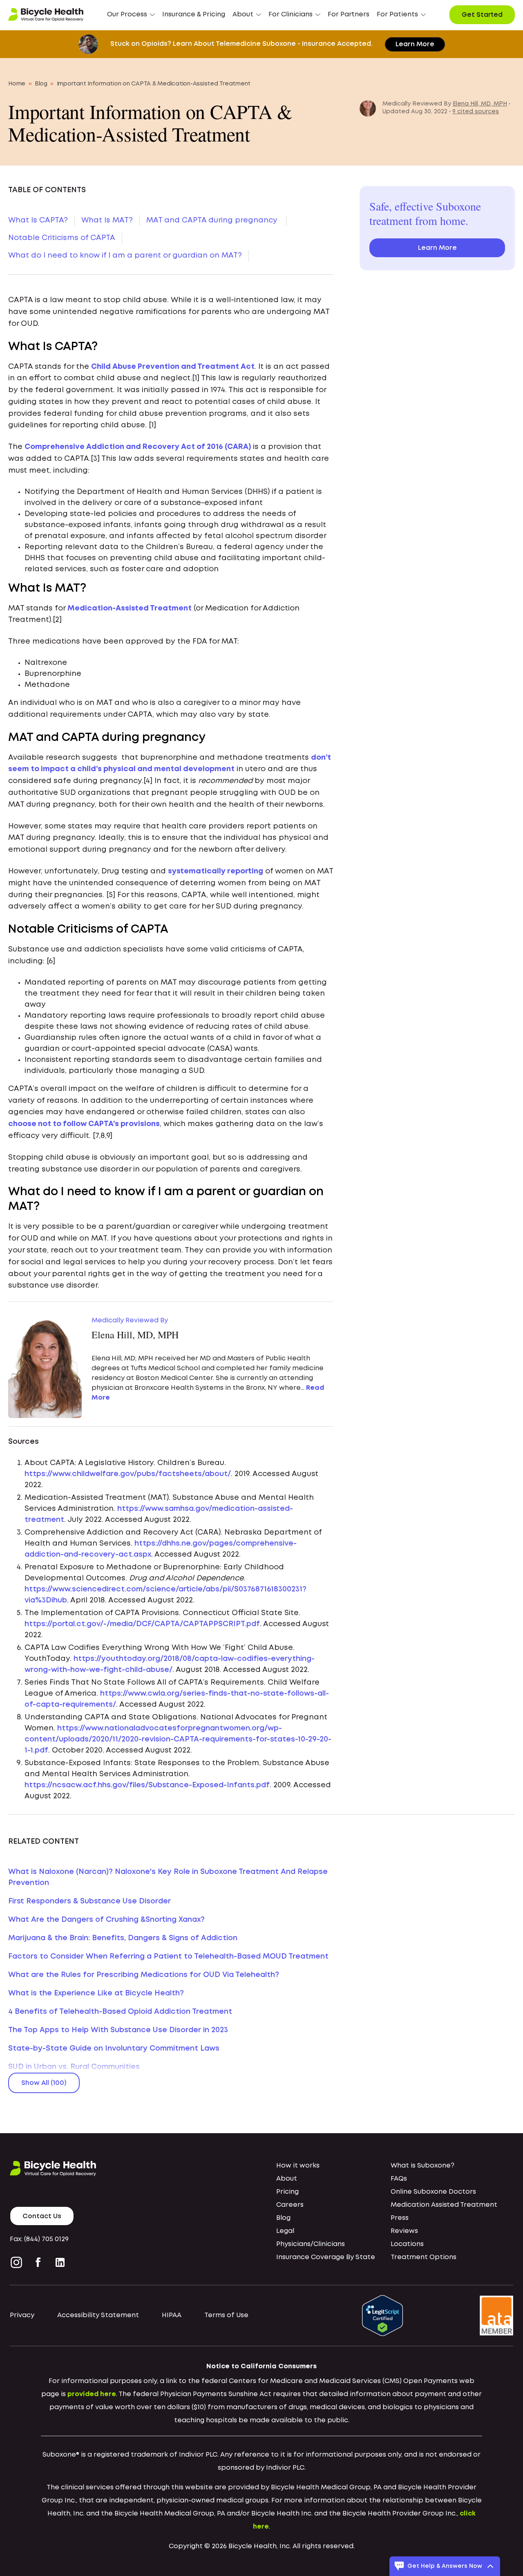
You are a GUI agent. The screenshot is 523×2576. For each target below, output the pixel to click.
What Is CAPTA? (38, 220)
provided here (92, 2394)
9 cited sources (476, 112)
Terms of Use (226, 2315)
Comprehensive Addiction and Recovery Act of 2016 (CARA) (138, 447)
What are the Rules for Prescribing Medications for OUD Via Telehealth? (144, 1975)
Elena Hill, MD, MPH (480, 104)
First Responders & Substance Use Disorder (89, 1901)
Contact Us (42, 2216)
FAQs (399, 2179)
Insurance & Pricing (194, 15)
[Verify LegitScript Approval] (382, 2315)
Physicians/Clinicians (311, 2244)
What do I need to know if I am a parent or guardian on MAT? (125, 256)
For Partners (349, 15)
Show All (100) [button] (44, 2083)
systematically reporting (216, 871)
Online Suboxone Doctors (433, 2192)
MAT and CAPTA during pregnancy (213, 220)
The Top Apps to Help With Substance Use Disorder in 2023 (118, 2030)
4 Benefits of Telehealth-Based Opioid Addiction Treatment (120, 2012)
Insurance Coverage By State (326, 2257)
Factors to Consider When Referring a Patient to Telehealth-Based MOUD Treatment (168, 1957)
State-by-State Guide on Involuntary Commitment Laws (114, 2049)
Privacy (22, 2315)
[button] (131, 15)
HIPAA (172, 2315)
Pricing (287, 2192)
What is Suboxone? (422, 2166)
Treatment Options (424, 2257)
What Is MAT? (107, 220)
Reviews (404, 2231)
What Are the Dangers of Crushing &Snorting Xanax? (106, 1920)
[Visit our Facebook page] (38, 2262)
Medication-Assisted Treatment (130, 608)
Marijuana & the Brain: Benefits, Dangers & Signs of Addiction (123, 1938)
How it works (298, 2166)
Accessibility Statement (98, 2315)
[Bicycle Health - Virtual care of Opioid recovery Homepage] (46, 15)
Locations (407, 2244)
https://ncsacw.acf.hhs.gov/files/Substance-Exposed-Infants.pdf (147, 1785)
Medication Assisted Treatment (444, 2205)
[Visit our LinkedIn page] (60, 2262)
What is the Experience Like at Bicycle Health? (96, 1993)
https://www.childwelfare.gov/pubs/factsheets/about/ (128, 1474)
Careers (290, 2205)
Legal (285, 2231)
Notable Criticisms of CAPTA (62, 238)
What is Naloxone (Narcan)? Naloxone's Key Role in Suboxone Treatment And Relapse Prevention (168, 1877)
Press (400, 2218)
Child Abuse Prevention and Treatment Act (173, 367)
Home (17, 84)
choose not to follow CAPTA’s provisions (84, 1124)
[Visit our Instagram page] (18, 2262)
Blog (41, 84)
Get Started (482, 15)
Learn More (415, 44)
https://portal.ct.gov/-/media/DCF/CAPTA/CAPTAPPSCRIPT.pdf (142, 1624)
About (287, 2179)
